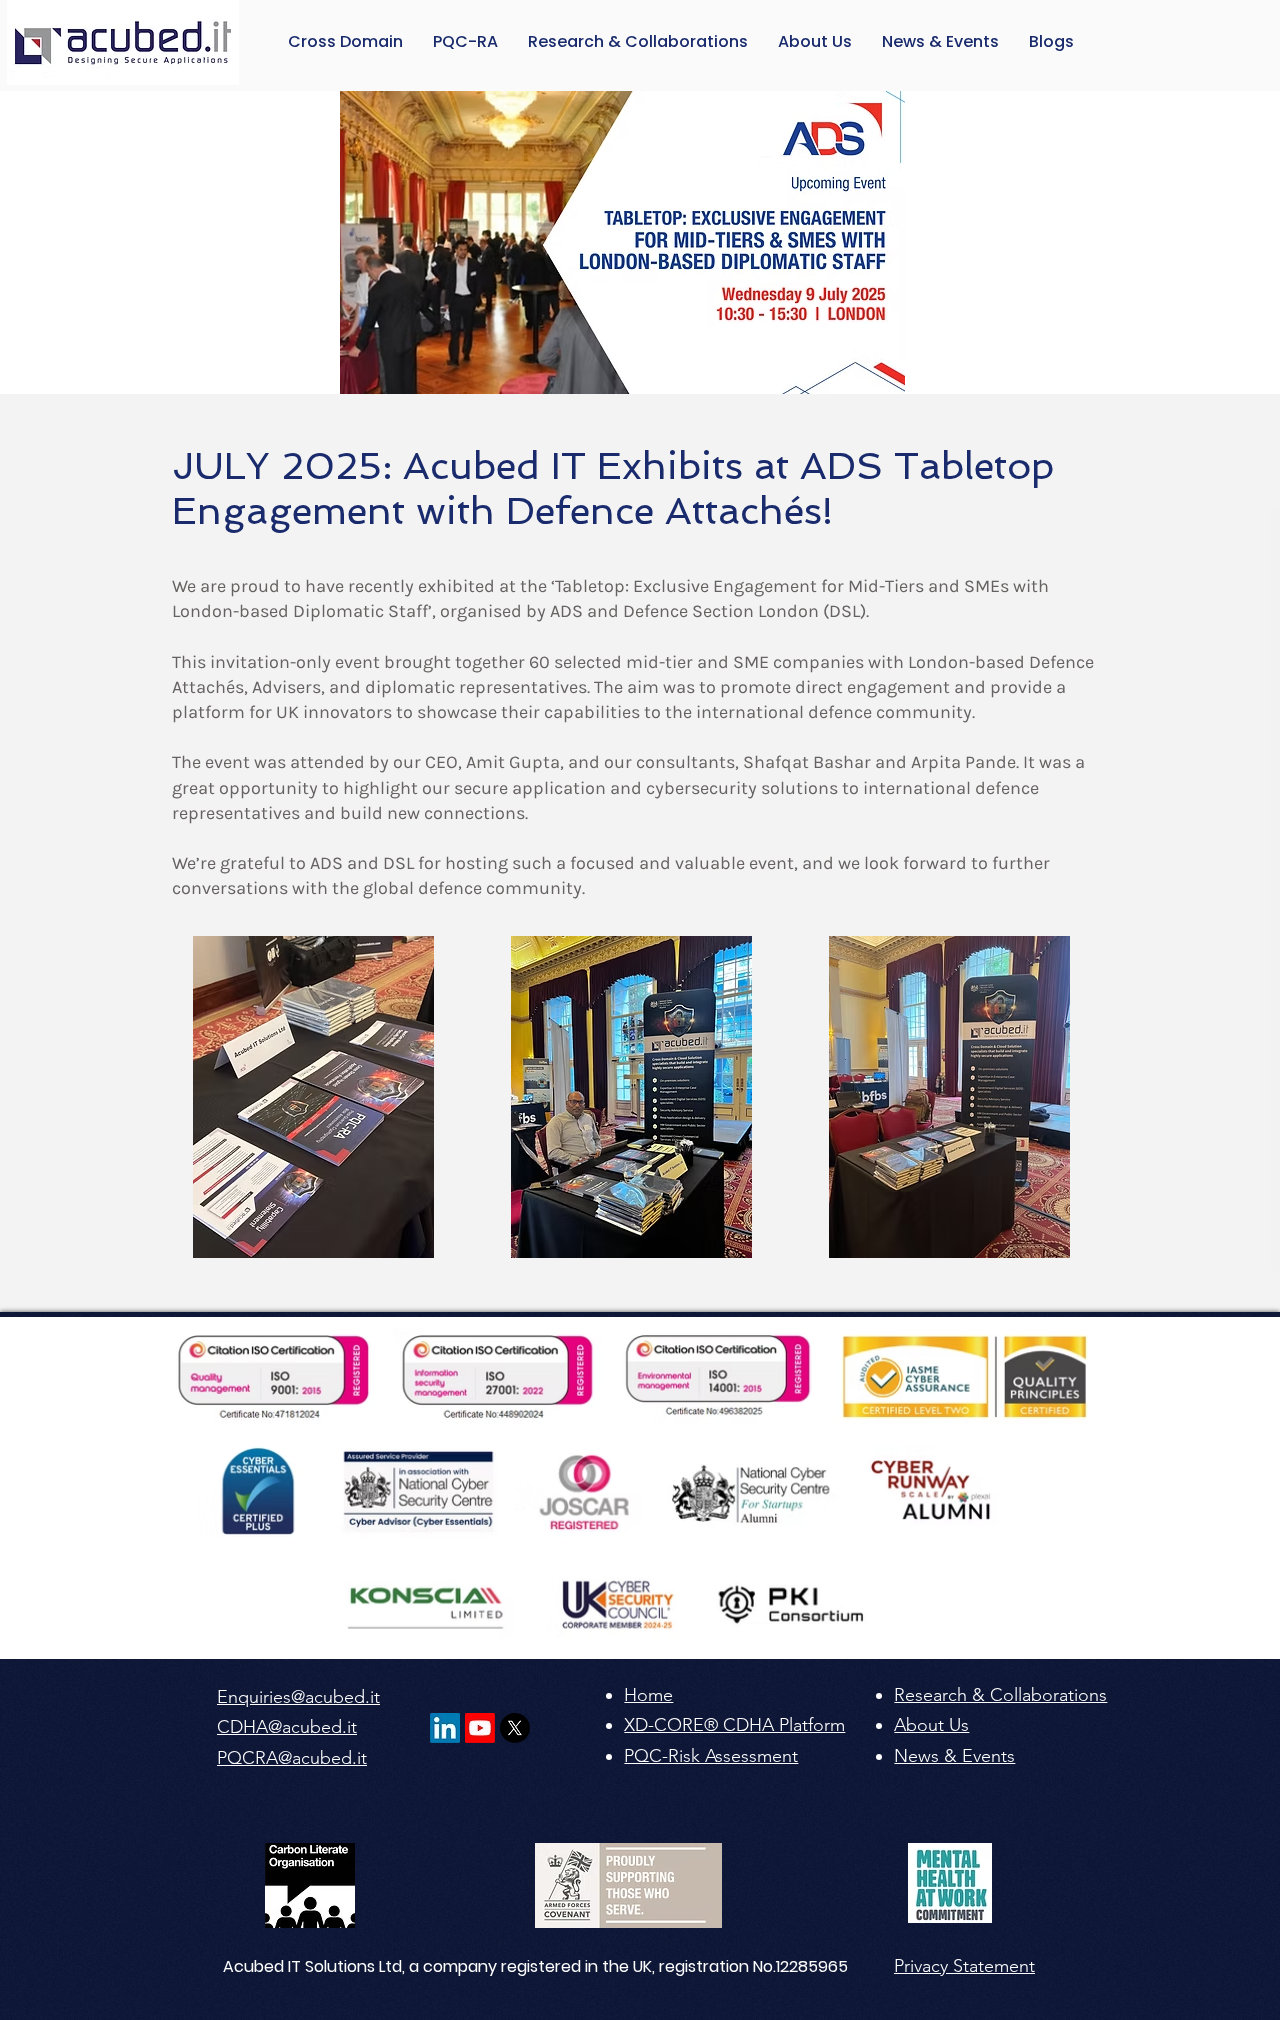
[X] (515, 1728)
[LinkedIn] (445, 1728)
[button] (1051, 42)
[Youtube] (480, 1728)
